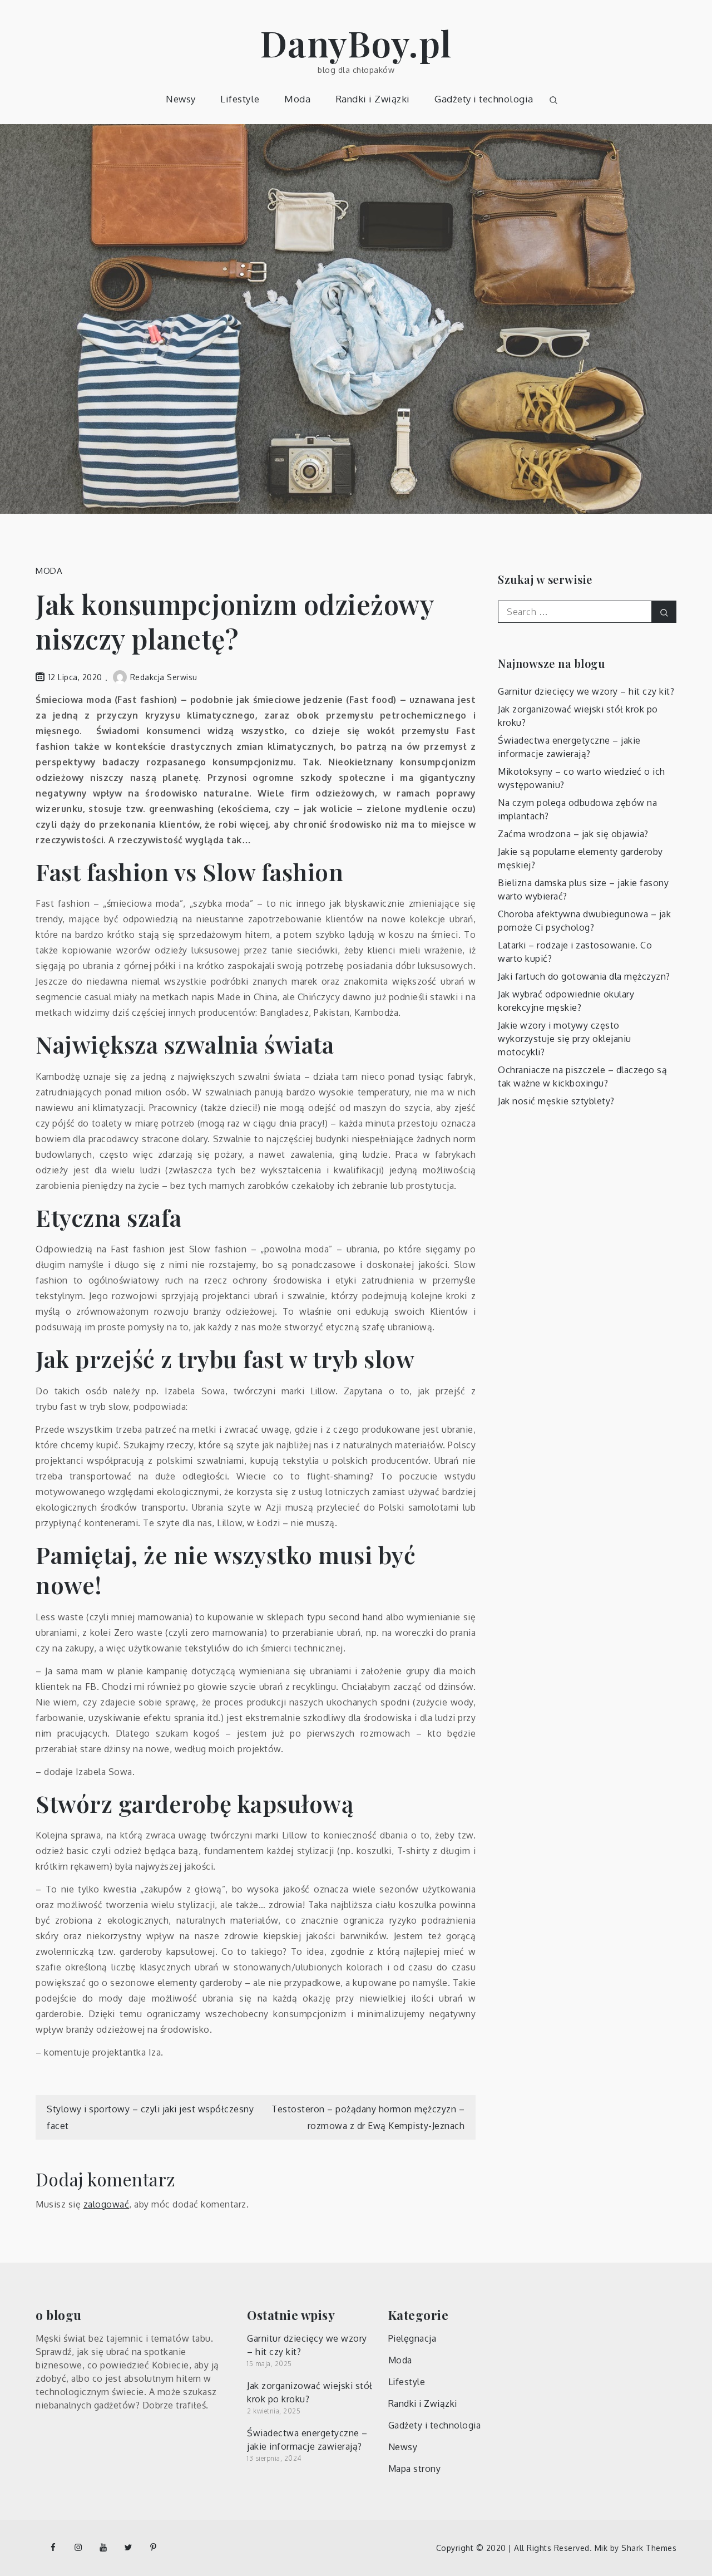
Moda (297, 99)
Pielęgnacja (412, 2338)
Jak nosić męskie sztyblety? (556, 1101)
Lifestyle (240, 99)
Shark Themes (649, 2548)
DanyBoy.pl (356, 43)
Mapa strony (415, 2469)
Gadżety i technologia (484, 99)
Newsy (181, 99)
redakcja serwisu (164, 677)
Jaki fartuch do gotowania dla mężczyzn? (584, 976)
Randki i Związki (373, 99)
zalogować (107, 2204)
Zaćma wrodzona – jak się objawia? (573, 834)
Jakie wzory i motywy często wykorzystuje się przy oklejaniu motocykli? (565, 1039)
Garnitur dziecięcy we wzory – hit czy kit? (586, 691)
